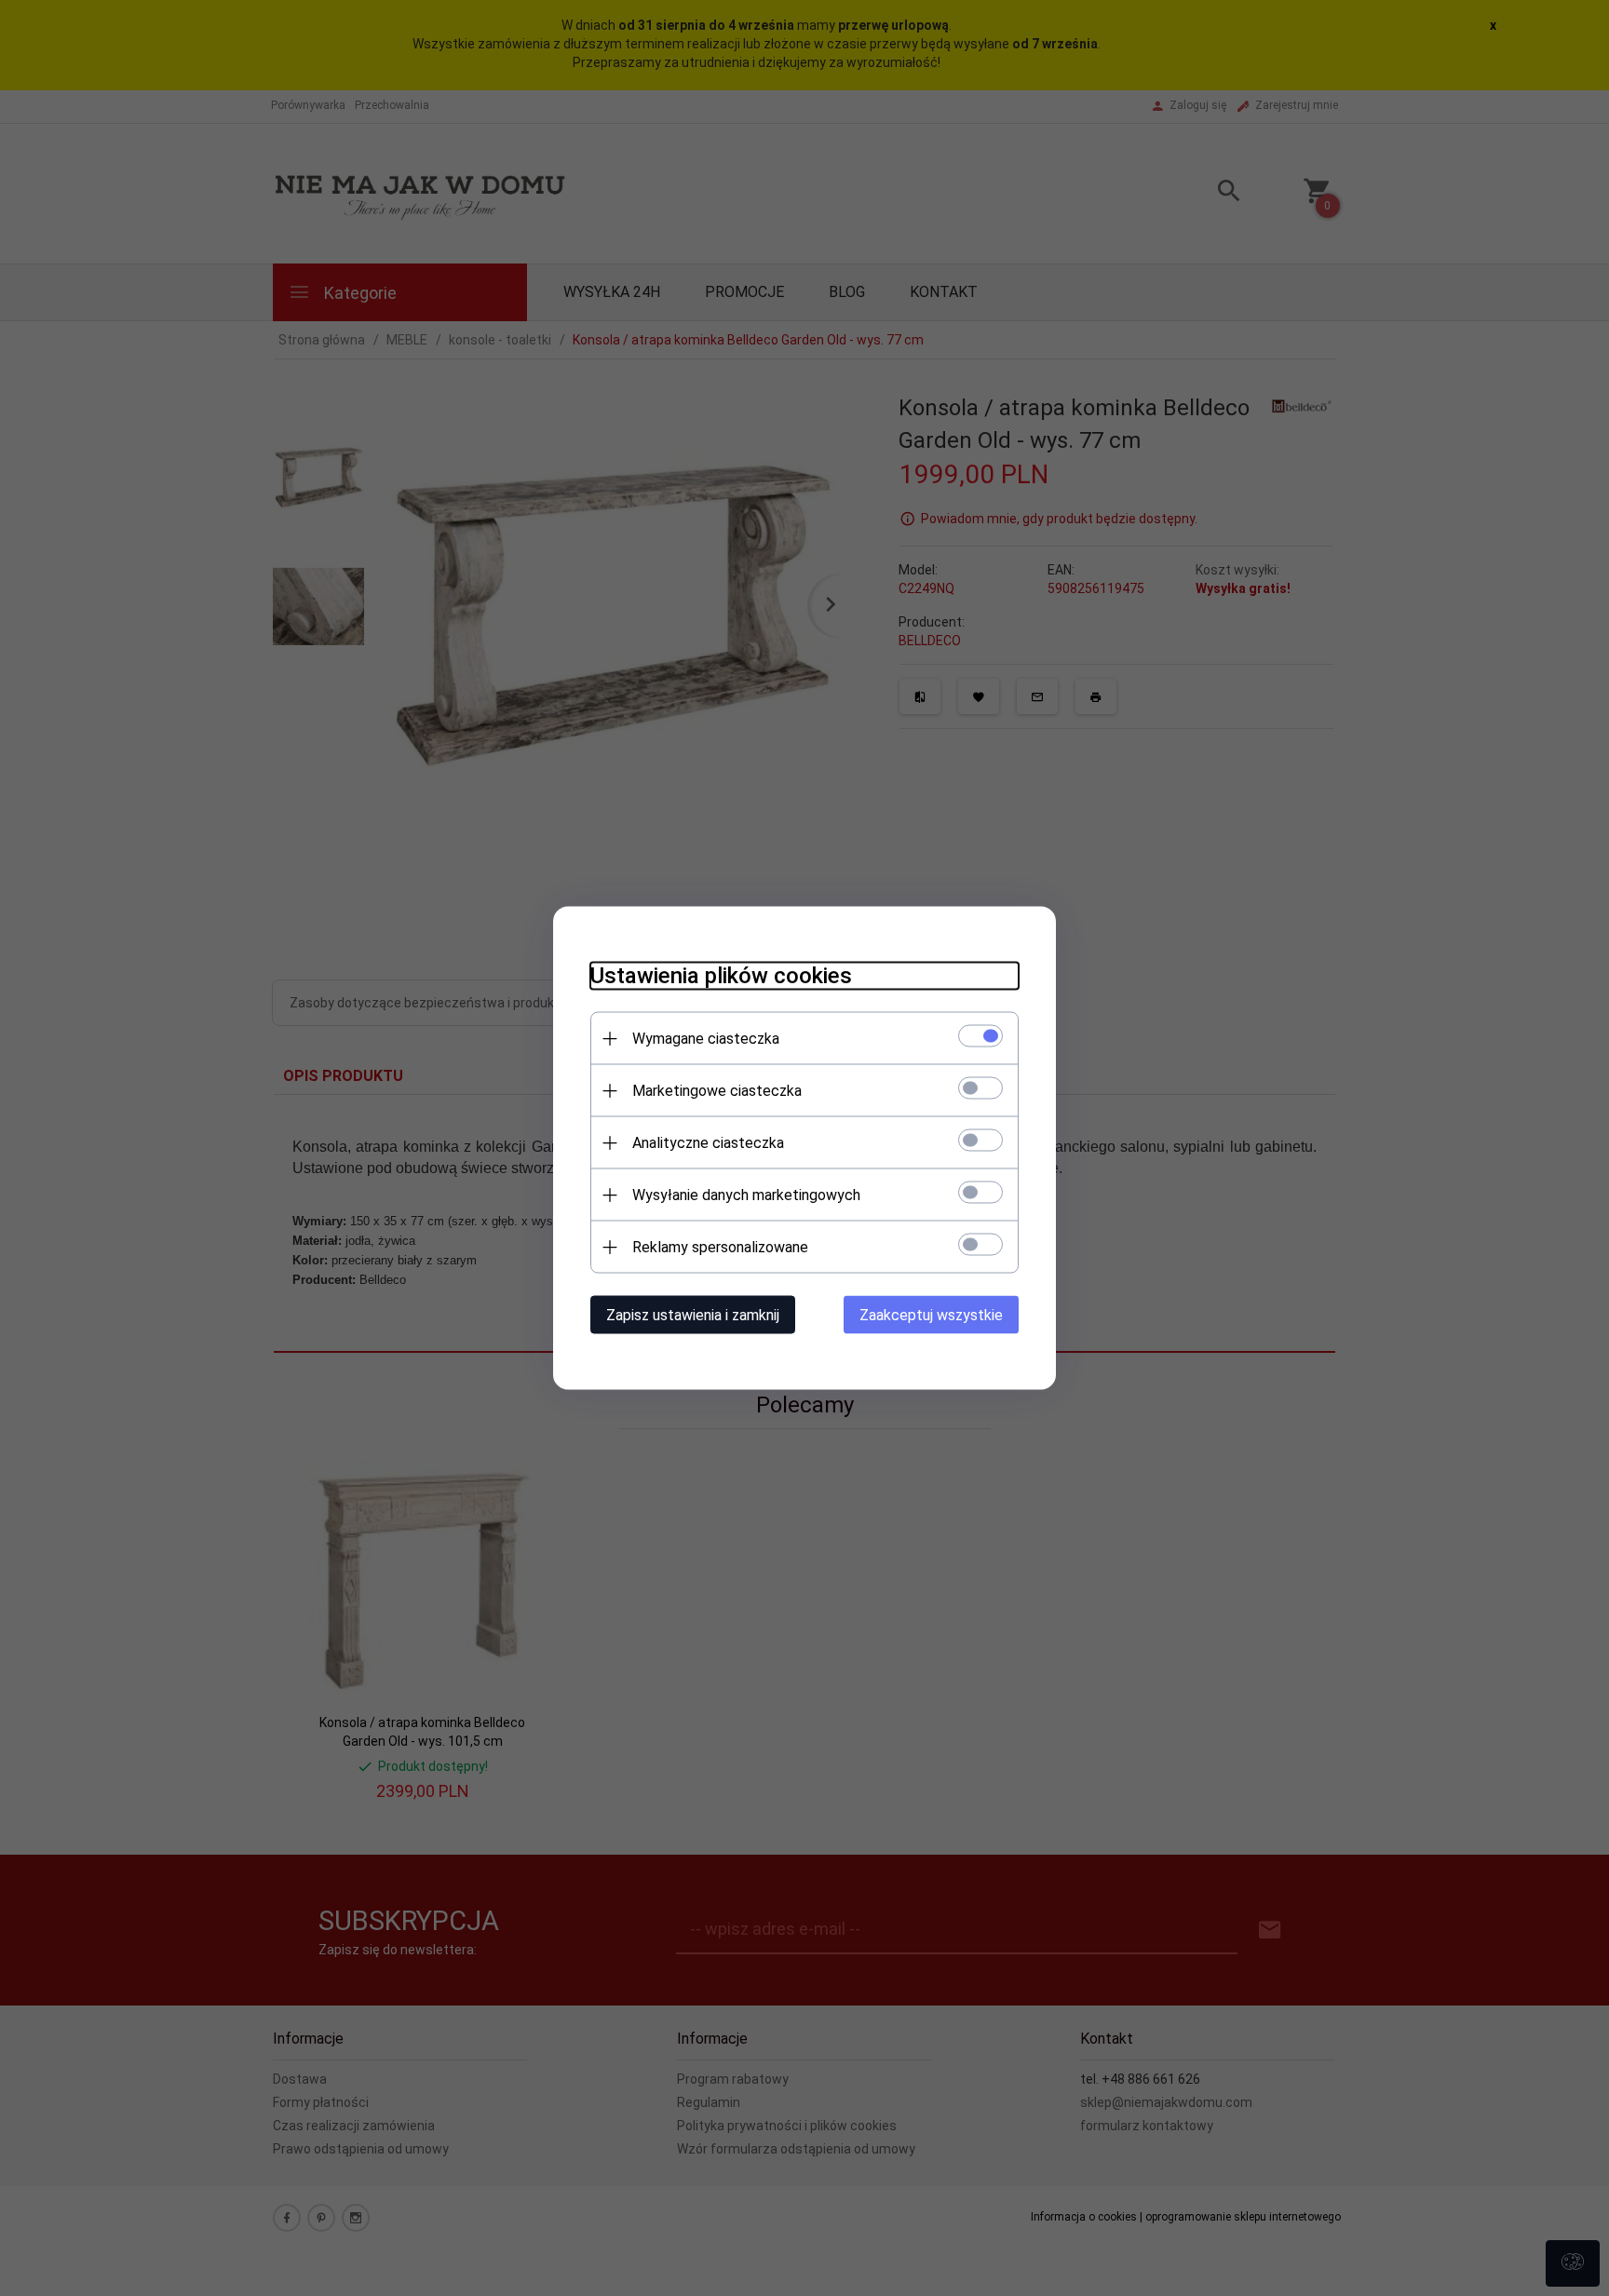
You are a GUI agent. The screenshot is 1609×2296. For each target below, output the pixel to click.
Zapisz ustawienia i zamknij (693, 1315)
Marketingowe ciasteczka (717, 1091)
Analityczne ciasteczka (708, 1143)
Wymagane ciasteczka (706, 1039)
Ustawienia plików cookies (721, 976)
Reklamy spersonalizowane (720, 1247)
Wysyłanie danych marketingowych (746, 1195)
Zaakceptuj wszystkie (931, 1315)
